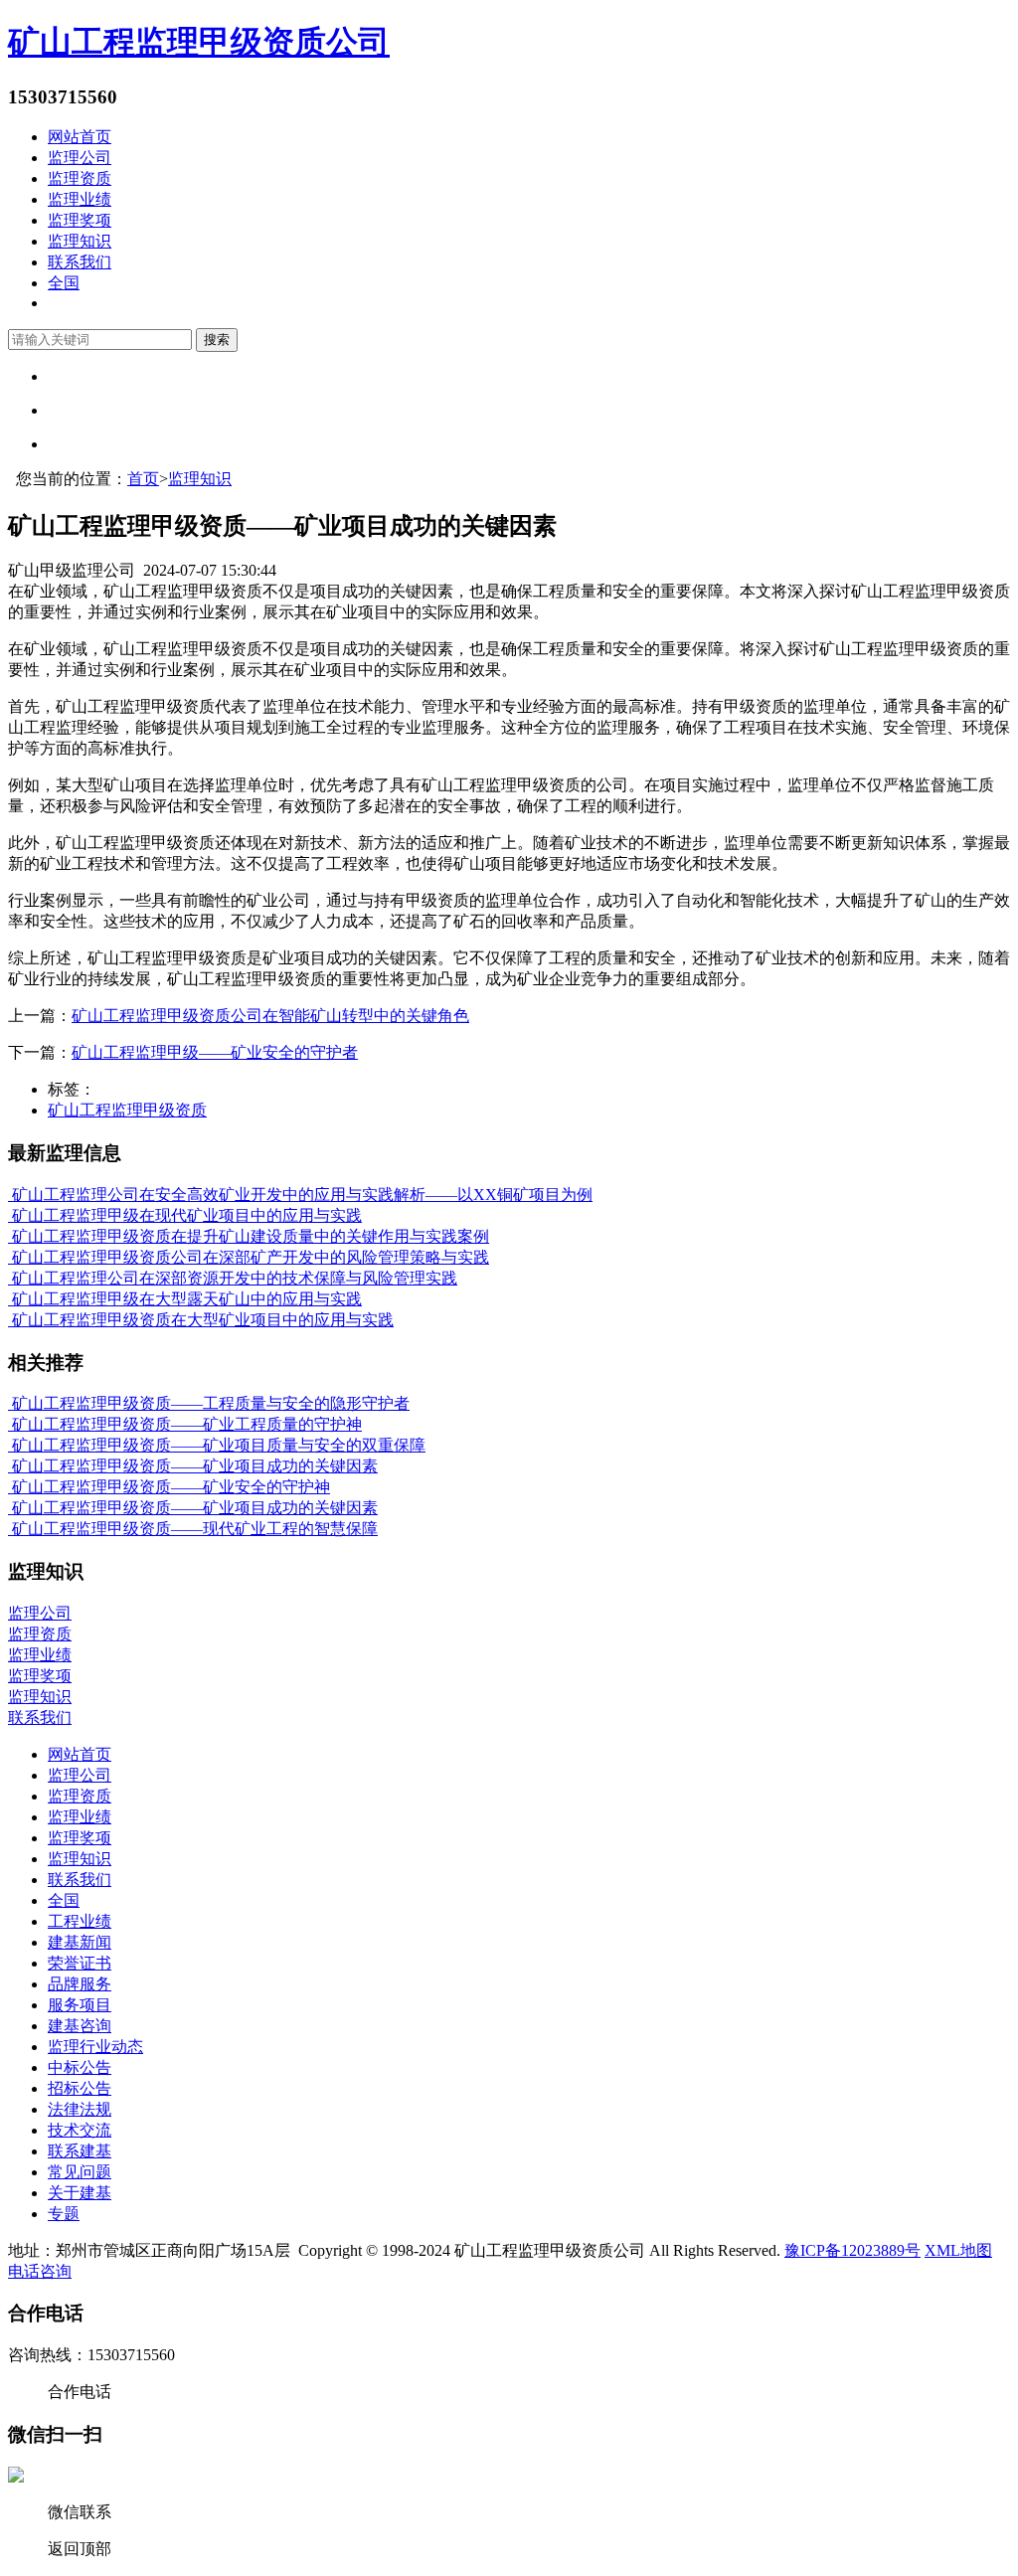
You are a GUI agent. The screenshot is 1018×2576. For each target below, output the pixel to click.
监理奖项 (80, 220)
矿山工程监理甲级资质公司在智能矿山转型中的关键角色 (270, 1016)
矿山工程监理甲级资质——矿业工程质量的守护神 (185, 1424)
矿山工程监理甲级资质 (127, 1110)
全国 (64, 283)
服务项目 (80, 2005)
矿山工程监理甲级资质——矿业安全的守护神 (169, 1487)
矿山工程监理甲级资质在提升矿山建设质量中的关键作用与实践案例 (249, 1236)
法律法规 (80, 2109)
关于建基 (80, 2193)
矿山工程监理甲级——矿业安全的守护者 (215, 1052)
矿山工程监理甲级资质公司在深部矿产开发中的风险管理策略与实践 (249, 1257)
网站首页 (80, 137)
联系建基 (80, 2151)
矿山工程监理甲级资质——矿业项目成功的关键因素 (193, 1466)
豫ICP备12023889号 (852, 2250)
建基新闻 (80, 1942)
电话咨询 (40, 2271)
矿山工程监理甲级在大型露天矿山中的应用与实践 (185, 1299)
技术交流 (80, 2130)
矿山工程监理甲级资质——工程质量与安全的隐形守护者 (209, 1403)
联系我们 (80, 262)
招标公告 (80, 2088)
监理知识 (80, 241)
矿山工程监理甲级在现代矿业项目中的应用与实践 (185, 1215)
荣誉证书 (80, 1963)
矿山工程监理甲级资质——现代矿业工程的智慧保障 (193, 1529)
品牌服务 (80, 1984)
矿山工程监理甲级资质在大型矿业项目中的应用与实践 (201, 1320)
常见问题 (80, 2172)
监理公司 (80, 158)
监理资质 (80, 178)
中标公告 (80, 2067)
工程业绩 (80, 1921)
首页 (143, 479)
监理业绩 (80, 199)
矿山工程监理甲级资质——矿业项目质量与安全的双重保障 (217, 1445)
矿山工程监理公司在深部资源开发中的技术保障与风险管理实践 (233, 1278)
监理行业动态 (95, 2047)
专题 (64, 2214)
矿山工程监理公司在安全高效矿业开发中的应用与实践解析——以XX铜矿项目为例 (300, 1195)
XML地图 (958, 2250)
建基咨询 (80, 2026)
